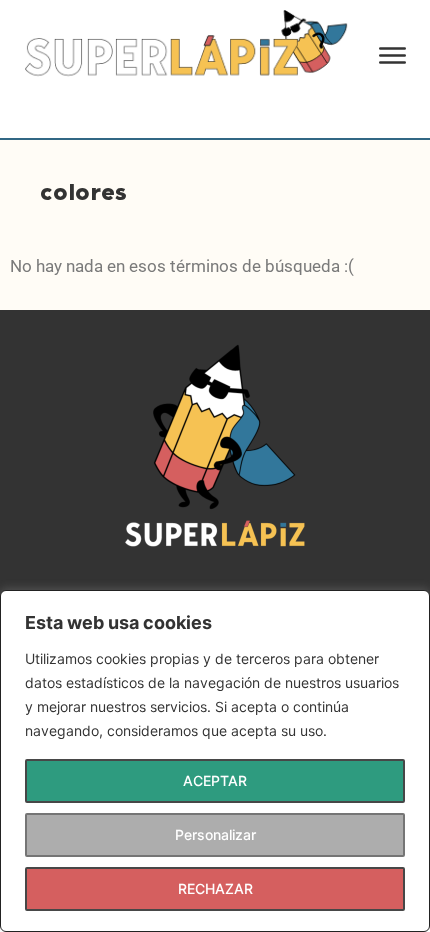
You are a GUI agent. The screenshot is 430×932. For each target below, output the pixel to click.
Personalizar (215, 834)
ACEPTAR (215, 780)
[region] (215, 761)
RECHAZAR (215, 888)
